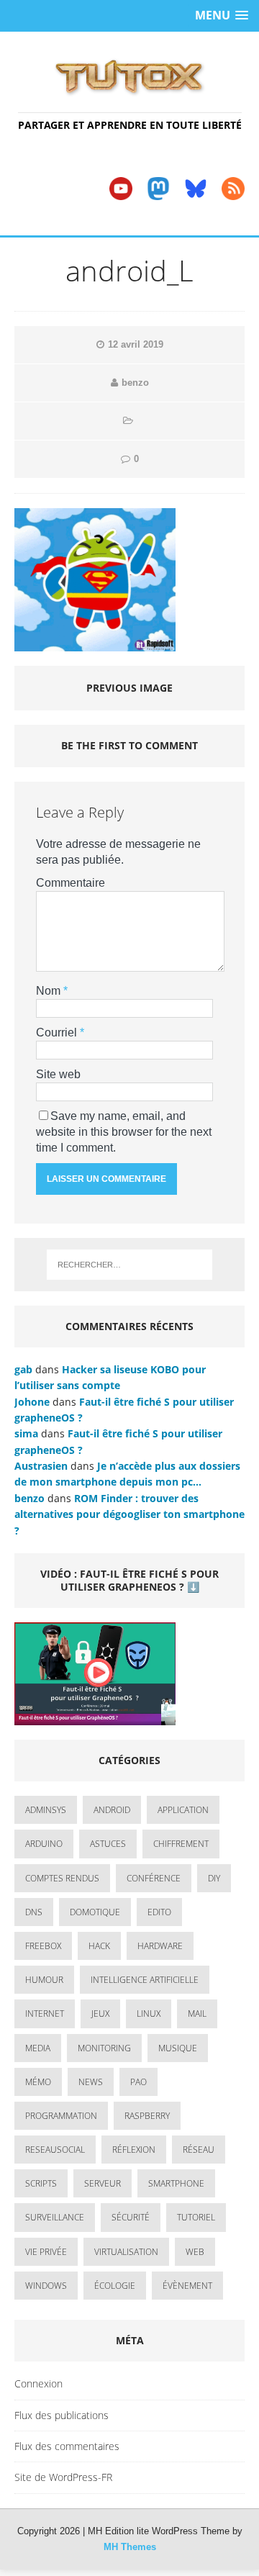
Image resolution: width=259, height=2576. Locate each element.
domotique (95, 1912)
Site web (58, 1074)
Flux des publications (62, 2415)
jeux (100, 2014)
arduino (44, 1844)
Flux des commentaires (67, 2446)
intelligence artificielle (145, 1980)
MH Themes (130, 2547)
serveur (103, 2183)
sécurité (131, 2217)
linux (149, 2014)
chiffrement (181, 1844)
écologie (115, 2286)
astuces (108, 1844)
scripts (41, 2183)
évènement (187, 2286)
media (38, 2048)
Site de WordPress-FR (63, 2477)
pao (138, 2082)
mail (197, 2014)
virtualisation (126, 2252)
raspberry (147, 2116)
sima (26, 1433)
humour (44, 1980)
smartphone (176, 2183)
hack (99, 1946)
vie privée (46, 2252)
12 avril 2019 (136, 344)
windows (46, 2286)
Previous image (129, 688)
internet (45, 2014)
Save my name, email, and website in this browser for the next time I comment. (124, 1132)
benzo (135, 383)
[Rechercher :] (129, 1265)
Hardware (160, 1946)
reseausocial (55, 2150)
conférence (154, 1878)
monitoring (104, 2048)
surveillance (55, 2217)
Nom (50, 991)
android (112, 1810)
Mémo (38, 2082)
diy (214, 1878)
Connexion (38, 2383)
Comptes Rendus (62, 1878)
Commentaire (71, 883)
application (183, 1810)
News (91, 2082)
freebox (43, 1946)
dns (34, 1912)
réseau (199, 2150)
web (195, 2252)
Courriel (58, 1032)
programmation (61, 2116)
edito (159, 1912)
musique (178, 2048)
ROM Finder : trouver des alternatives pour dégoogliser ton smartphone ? (129, 1514)
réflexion (134, 2150)
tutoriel (196, 2217)
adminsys (46, 1810)
